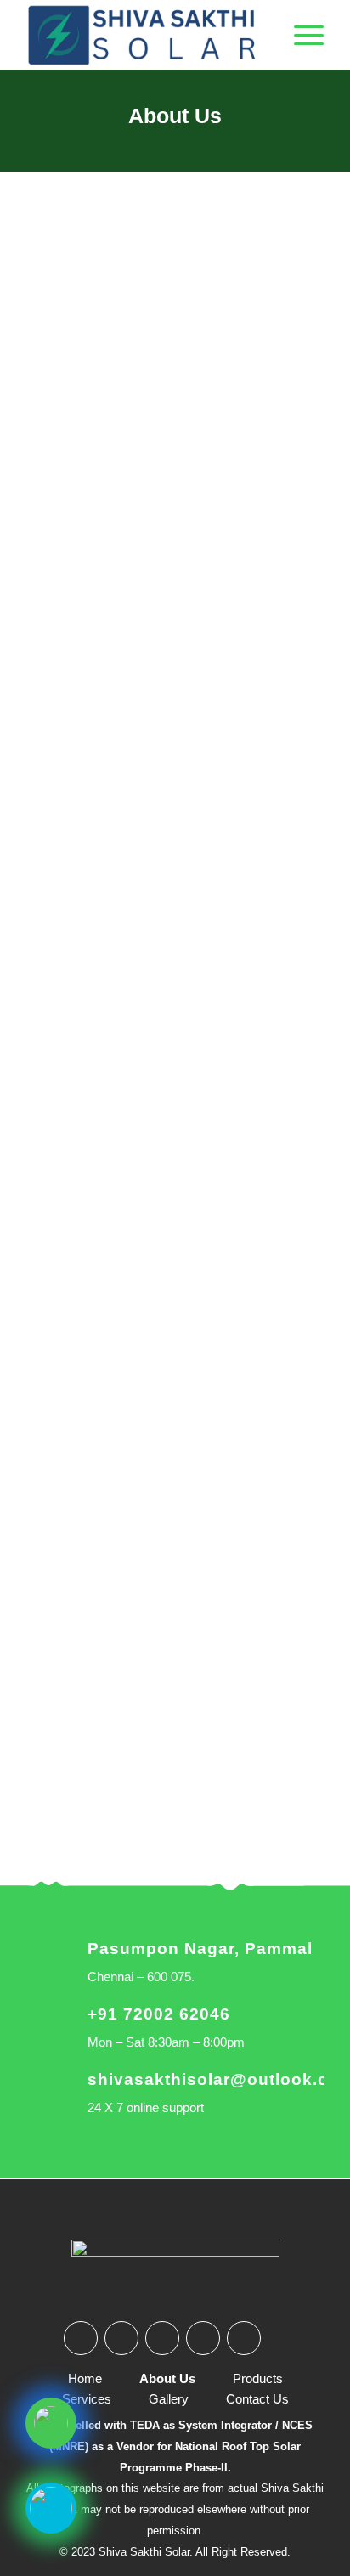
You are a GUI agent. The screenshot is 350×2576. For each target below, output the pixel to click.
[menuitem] (300, 35)
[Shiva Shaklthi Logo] (145, 35)
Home (85, 2378)
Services (87, 2399)
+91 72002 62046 (159, 2014)
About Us (175, 116)
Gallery (169, 2399)
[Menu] (300, 35)
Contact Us (257, 2399)
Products (258, 2378)
